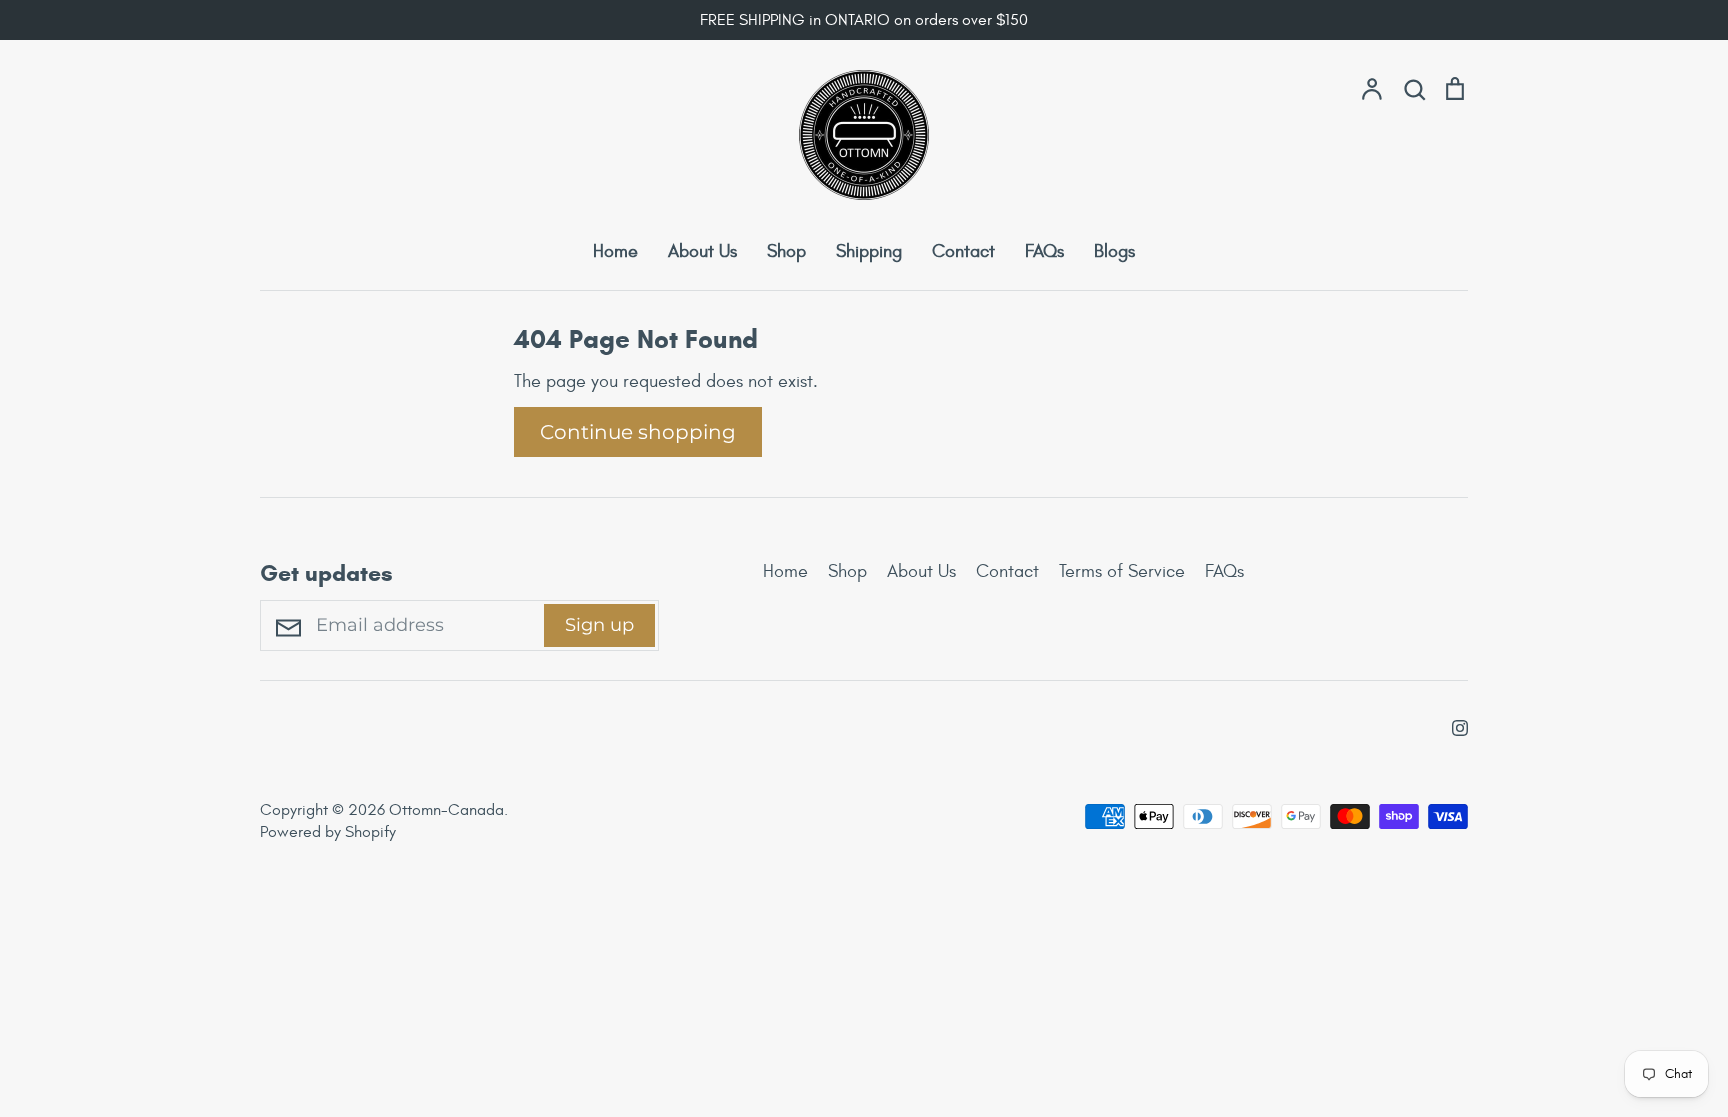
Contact (963, 251)
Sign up (599, 625)
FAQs (1044, 251)
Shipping (869, 251)
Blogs (1114, 251)
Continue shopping (638, 431)
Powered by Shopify (328, 832)
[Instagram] (1452, 724)
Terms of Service (1122, 571)
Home (615, 251)
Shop (786, 251)
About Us (702, 251)
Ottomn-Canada (446, 810)
